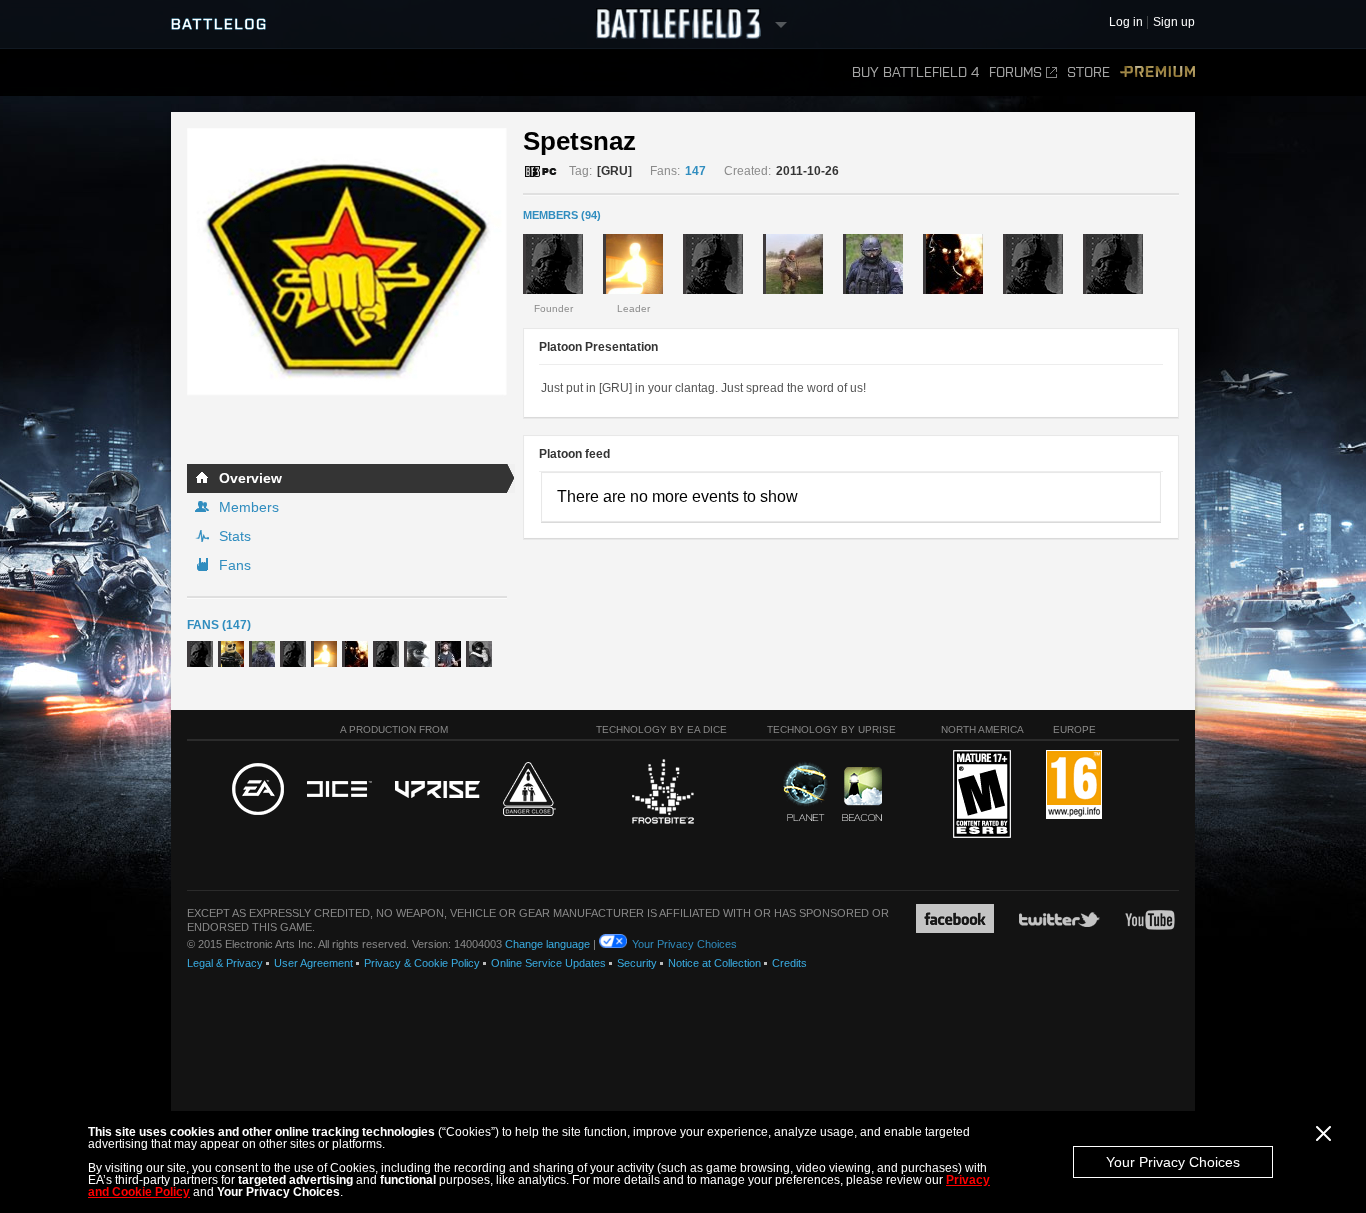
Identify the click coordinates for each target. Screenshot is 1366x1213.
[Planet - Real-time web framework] (805, 792)
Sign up (1174, 22)
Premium (1157, 72)
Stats (235, 536)
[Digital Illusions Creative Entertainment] (339, 790)
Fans (235, 565)
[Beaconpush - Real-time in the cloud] (862, 795)
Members (249, 507)
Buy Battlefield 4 (915, 72)
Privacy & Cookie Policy (422, 963)
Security (637, 963)
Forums (1015, 72)
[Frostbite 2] (662, 794)
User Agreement (313, 963)
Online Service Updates (548, 963)
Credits (789, 963)
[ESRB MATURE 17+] (982, 795)
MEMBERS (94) (562, 215)
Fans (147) (219, 625)
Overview (250, 478)
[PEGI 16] (1074, 785)
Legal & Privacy (225, 963)
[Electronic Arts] (258, 790)
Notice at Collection (714, 963)
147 (695, 171)
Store (1088, 72)
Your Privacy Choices (1173, 1162)
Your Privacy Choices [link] (684, 944)
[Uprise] (437, 790)
